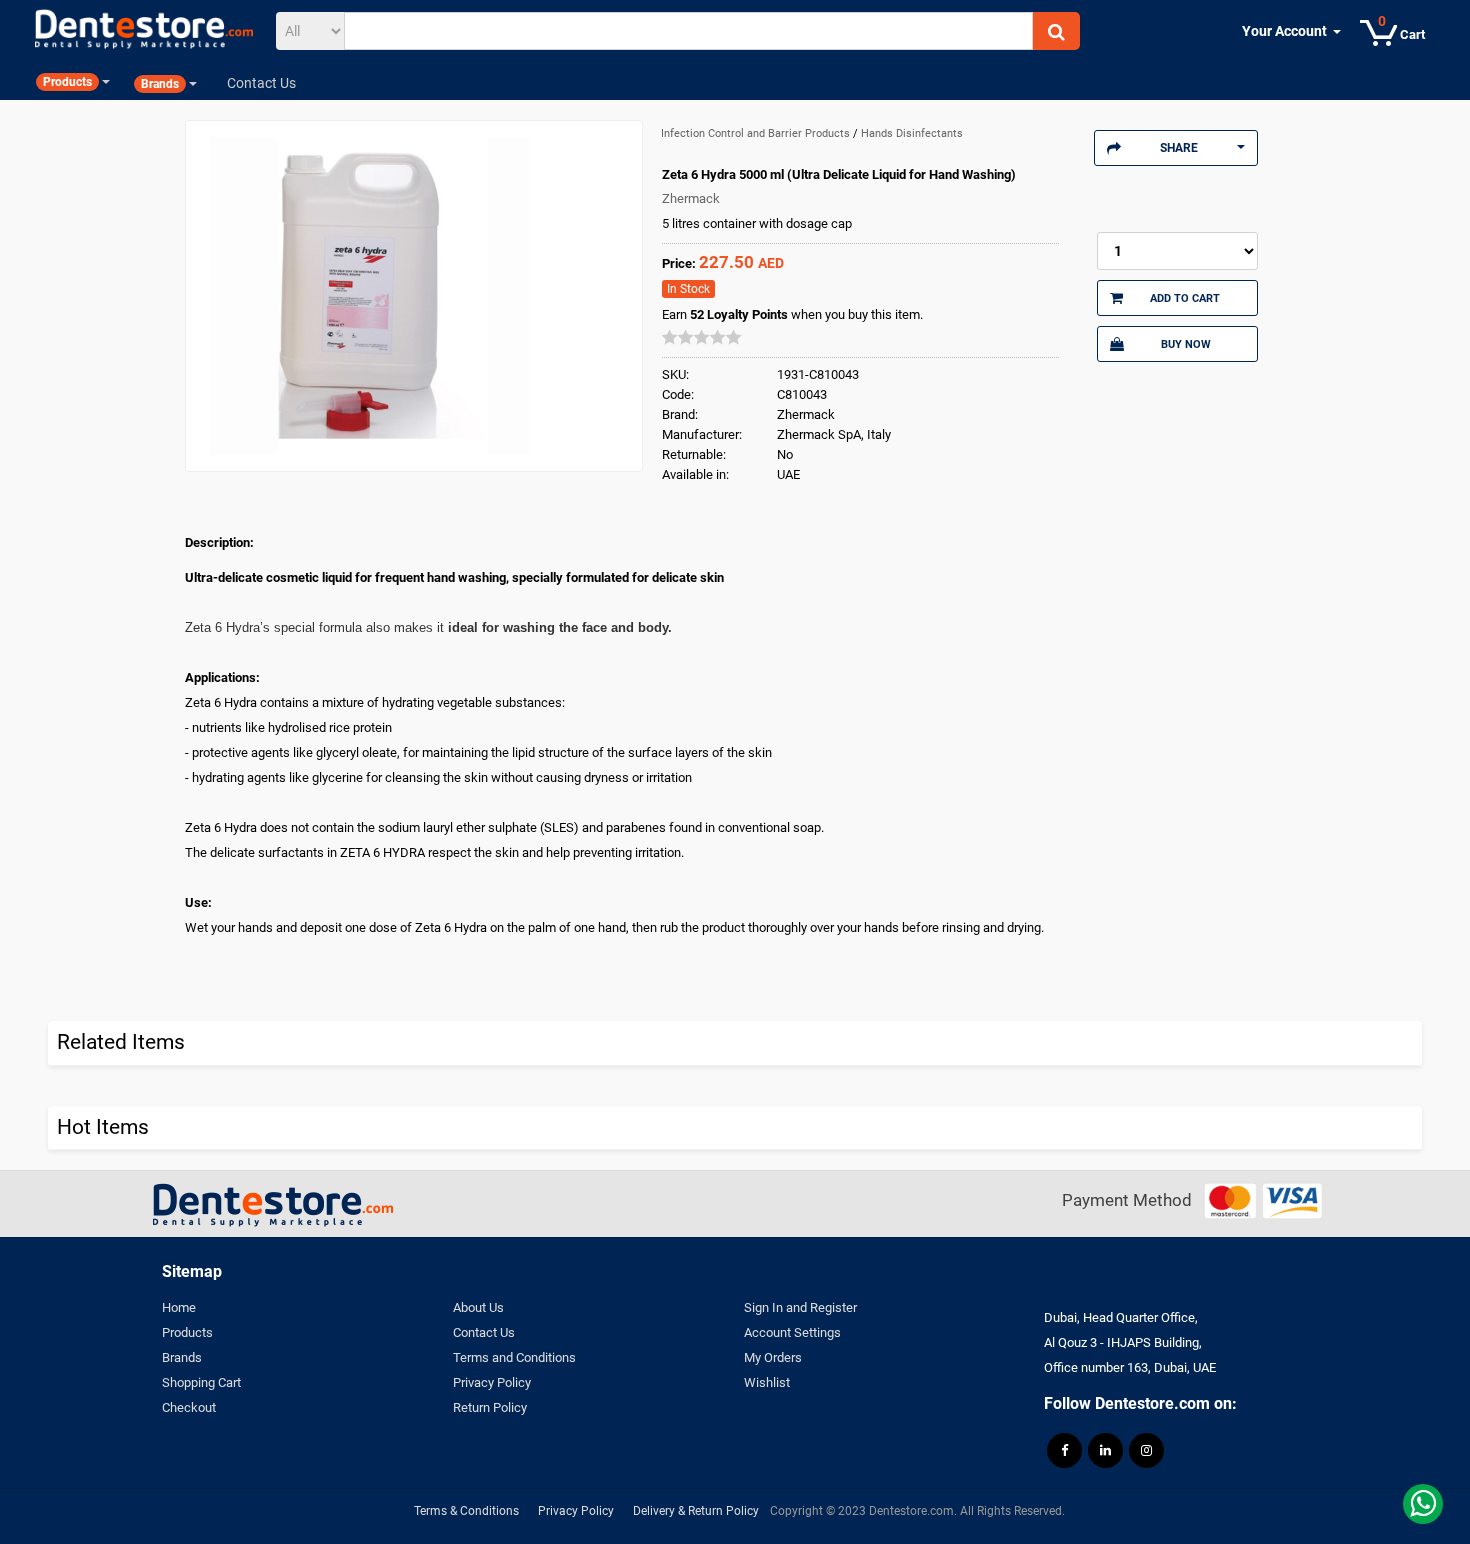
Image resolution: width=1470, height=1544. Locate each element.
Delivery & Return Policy (696, 1511)
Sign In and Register (800, 1307)
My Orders (773, 1357)
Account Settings (792, 1332)
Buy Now (1186, 344)
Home (179, 1307)
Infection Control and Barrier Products (757, 133)
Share (1179, 148)
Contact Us (484, 1332)
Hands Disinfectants (912, 133)
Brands (182, 1357)
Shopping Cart (201, 1382)
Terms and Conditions (514, 1357)
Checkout (189, 1407)
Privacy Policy (492, 1382)
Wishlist (767, 1382)
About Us (478, 1307)
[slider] (702, 337)
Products (187, 1332)
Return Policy (490, 1407)
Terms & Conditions (466, 1511)
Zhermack (691, 198)
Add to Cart (1185, 298)
